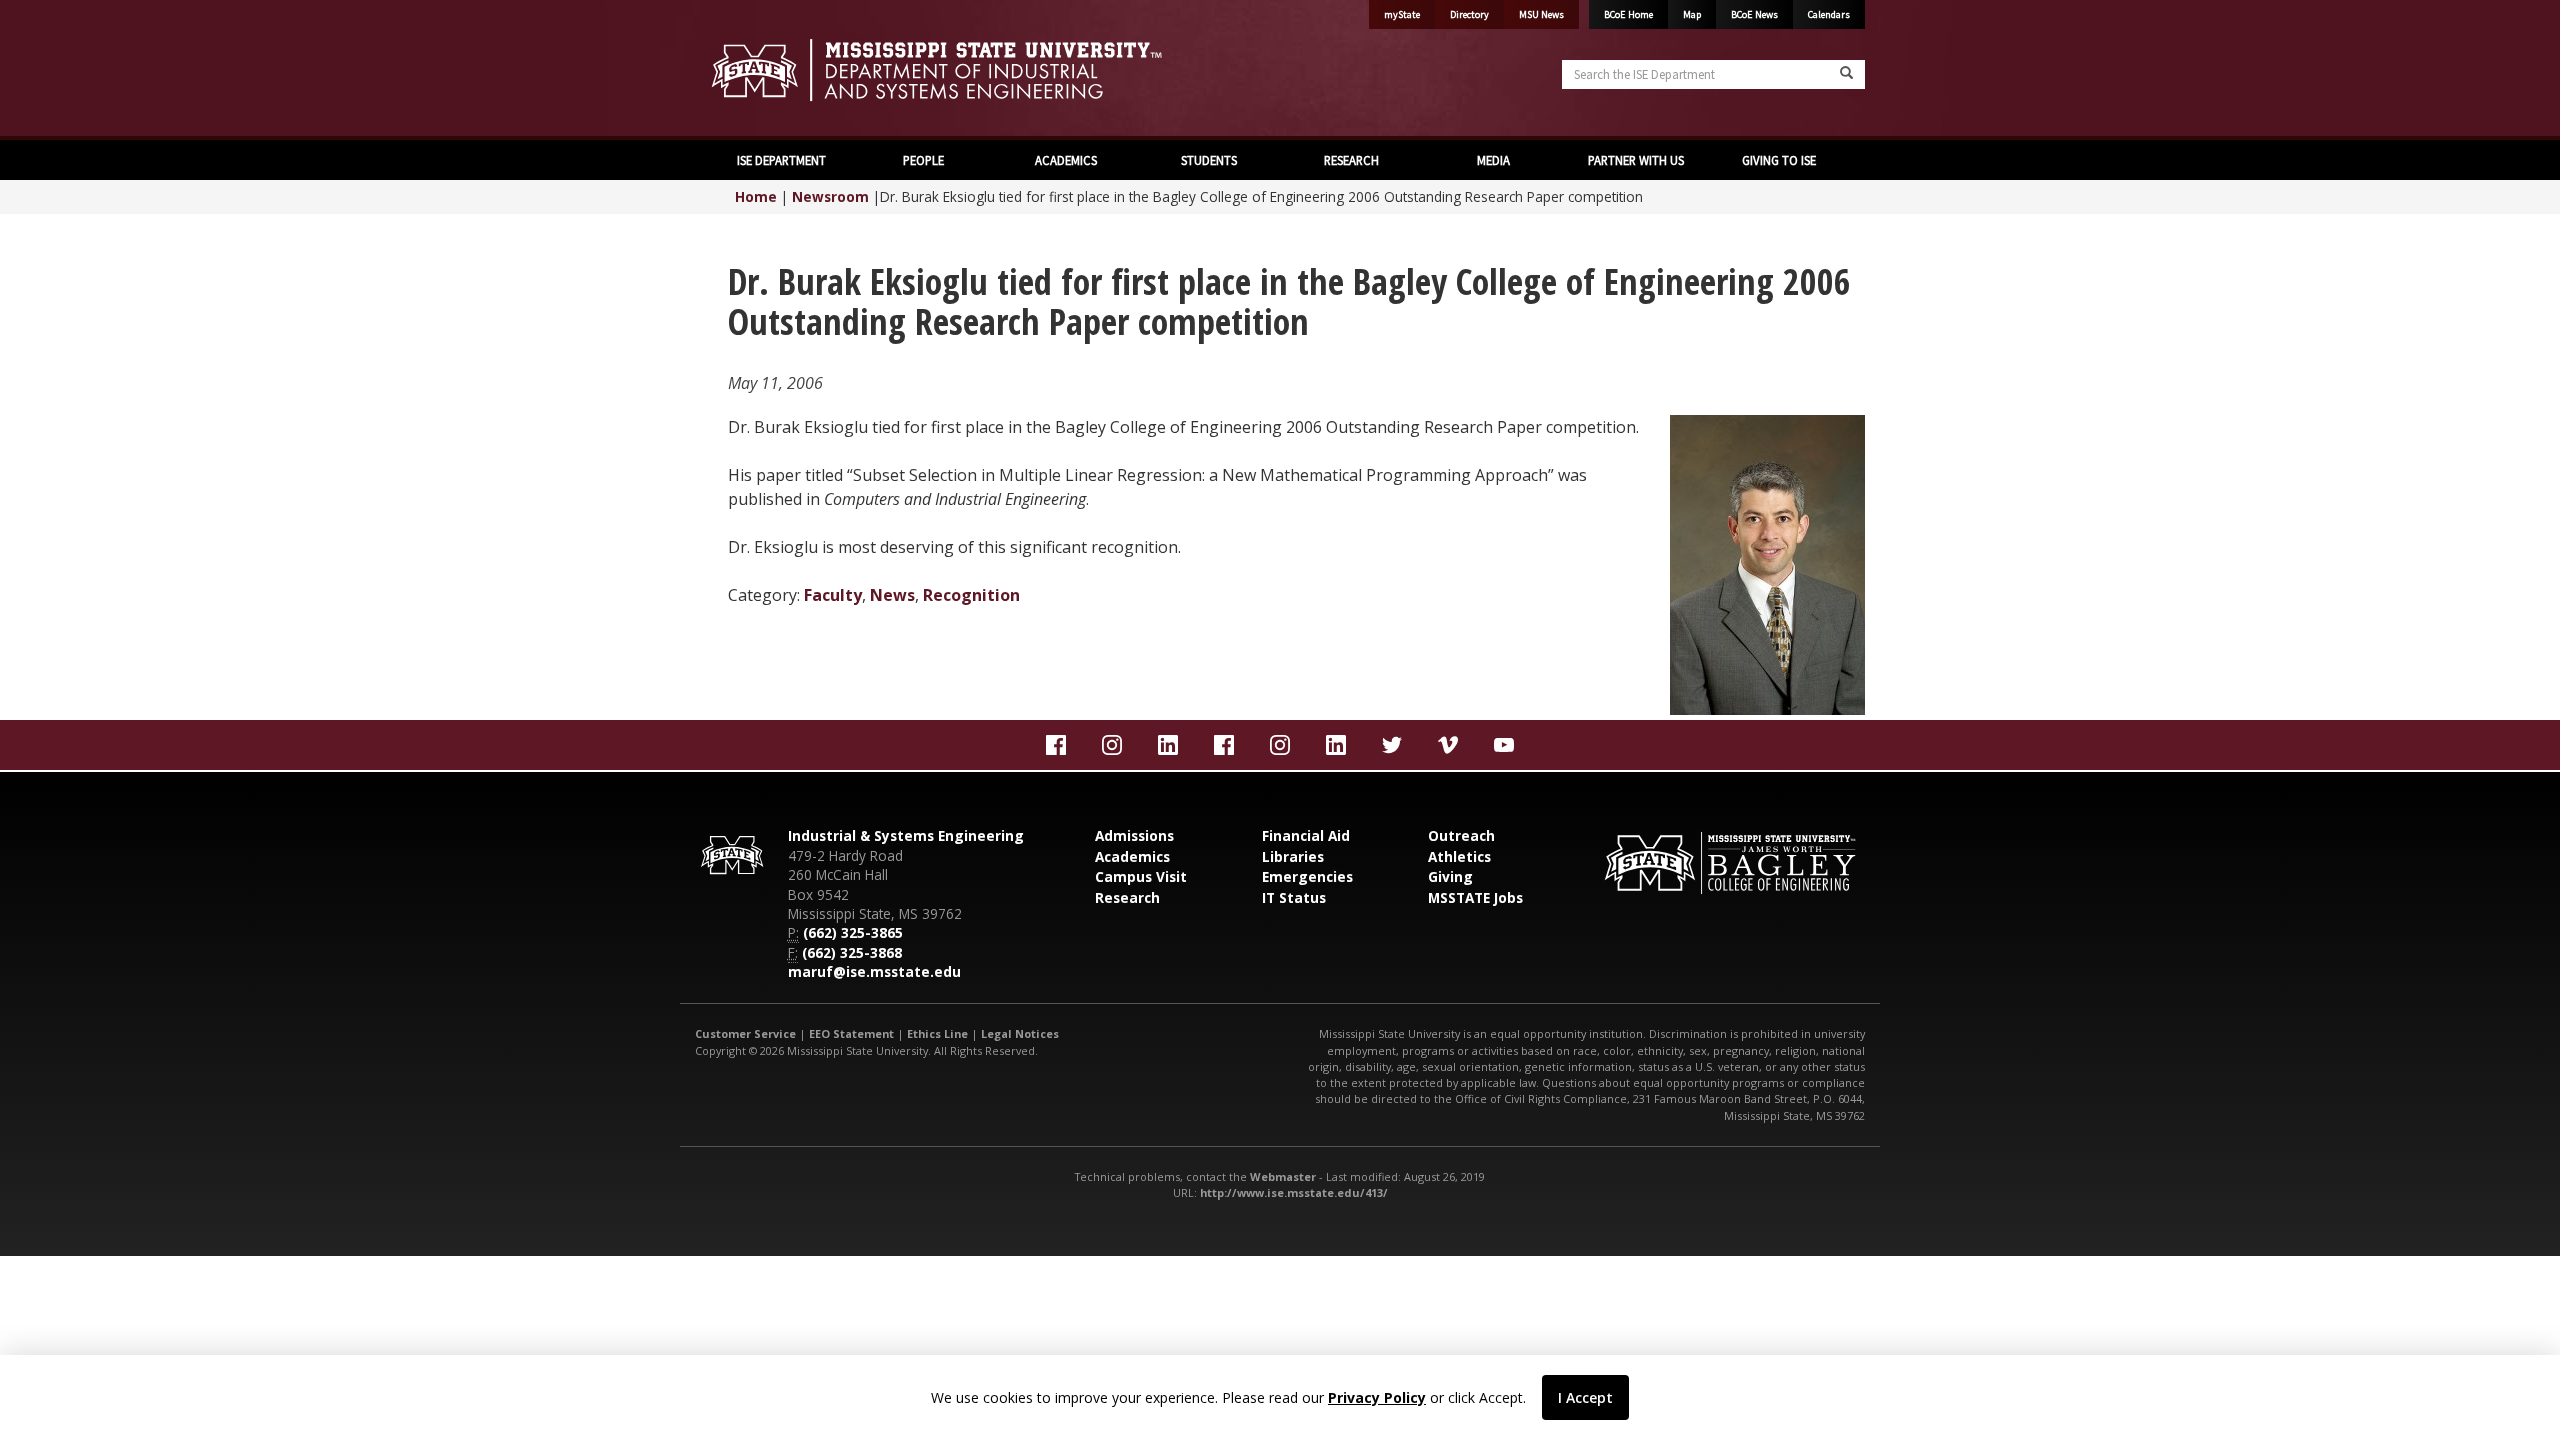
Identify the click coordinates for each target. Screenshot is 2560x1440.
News (892, 595)
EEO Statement (851, 1033)
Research (1127, 897)
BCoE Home (1628, 14)
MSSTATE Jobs (1475, 897)
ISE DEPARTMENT (781, 160)
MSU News (1541, 14)
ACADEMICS (1066, 160)
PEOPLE (923, 160)
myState (1402, 14)
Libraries (1293, 856)
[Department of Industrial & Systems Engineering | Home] (980, 70)
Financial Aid (1306, 835)
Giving (1450, 876)
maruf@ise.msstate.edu (874, 971)
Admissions (1134, 835)
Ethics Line (937, 1033)
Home (756, 196)
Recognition (971, 595)
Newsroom (830, 196)
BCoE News (1754, 14)
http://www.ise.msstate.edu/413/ (1294, 1192)
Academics (1132, 856)
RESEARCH (1351, 160)
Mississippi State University (745, 70)
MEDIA (1493, 160)
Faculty (833, 595)
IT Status (1294, 897)
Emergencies (1307, 876)
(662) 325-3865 (853, 932)
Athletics (1459, 856)
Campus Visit (1141, 876)
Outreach (1461, 835)
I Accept (1585, 1397)
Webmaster (1283, 1176)
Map (1692, 14)
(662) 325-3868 (852, 952)
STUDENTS (1209, 160)
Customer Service (745, 1033)
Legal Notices (1020, 1033)
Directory (1469, 14)
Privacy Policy (1377, 1397)
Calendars (1829, 14)
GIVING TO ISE (1779, 160)
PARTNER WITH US (1636, 160)
